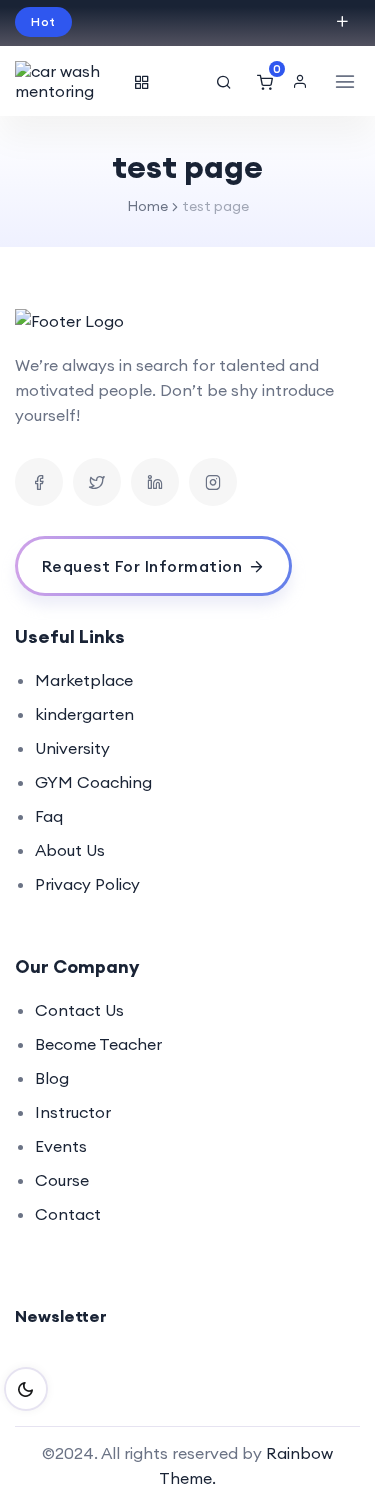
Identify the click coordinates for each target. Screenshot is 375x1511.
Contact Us (79, 1010)
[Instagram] (213, 482)
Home (147, 206)
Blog (52, 1078)
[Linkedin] (155, 482)
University (72, 748)
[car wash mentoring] (69, 81)
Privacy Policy (87, 884)
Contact (68, 1214)
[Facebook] (39, 482)
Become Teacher (98, 1044)
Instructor (73, 1112)
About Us (70, 850)
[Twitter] (97, 482)
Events (61, 1146)
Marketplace (84, 680)
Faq (49, 816)
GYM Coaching (93, 782)
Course (62, 1180)
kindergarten (84, 714)
